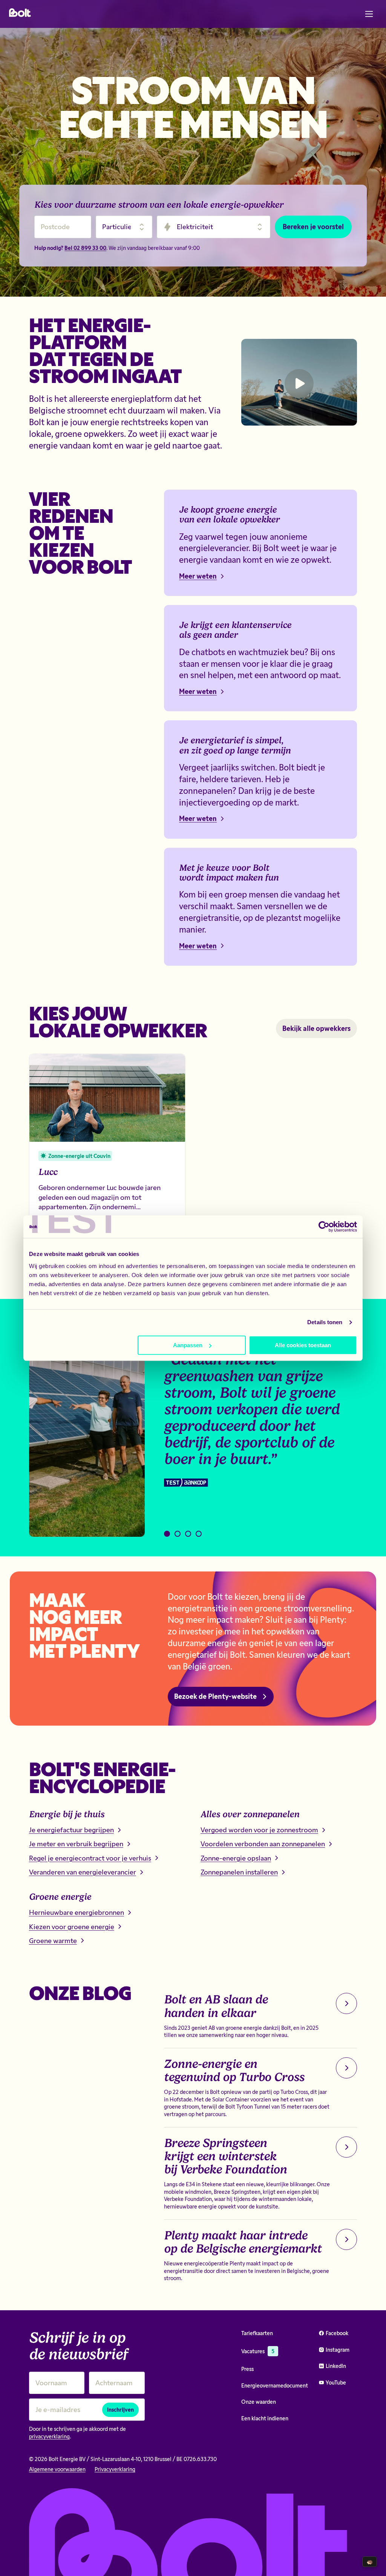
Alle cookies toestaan (303, 1345)
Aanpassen (188, 1345)
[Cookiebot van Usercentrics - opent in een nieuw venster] (324, 1227)
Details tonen (325, 1322)
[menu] (369, 14)
